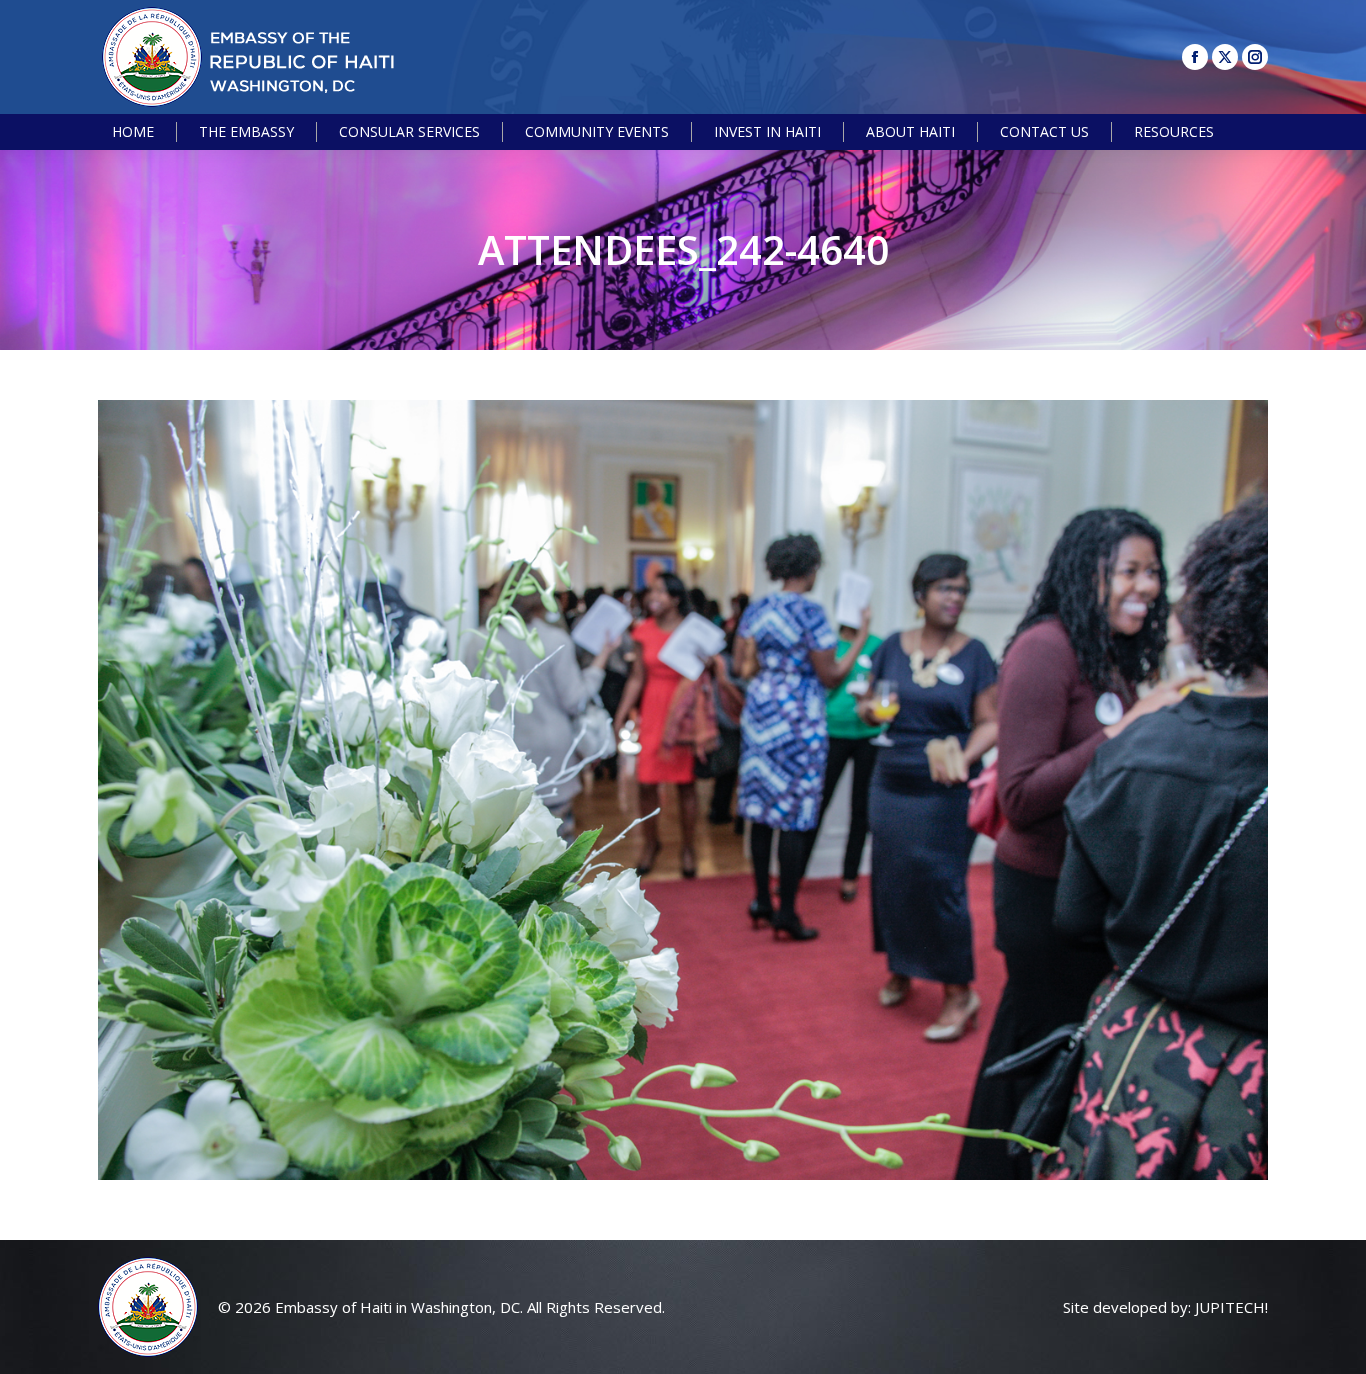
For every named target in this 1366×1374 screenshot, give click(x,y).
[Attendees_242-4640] (683, 790)
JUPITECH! (1231, 1307)
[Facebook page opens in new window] (1195, 57)
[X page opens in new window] (1225, 57)
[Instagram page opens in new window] (1255, 57)
